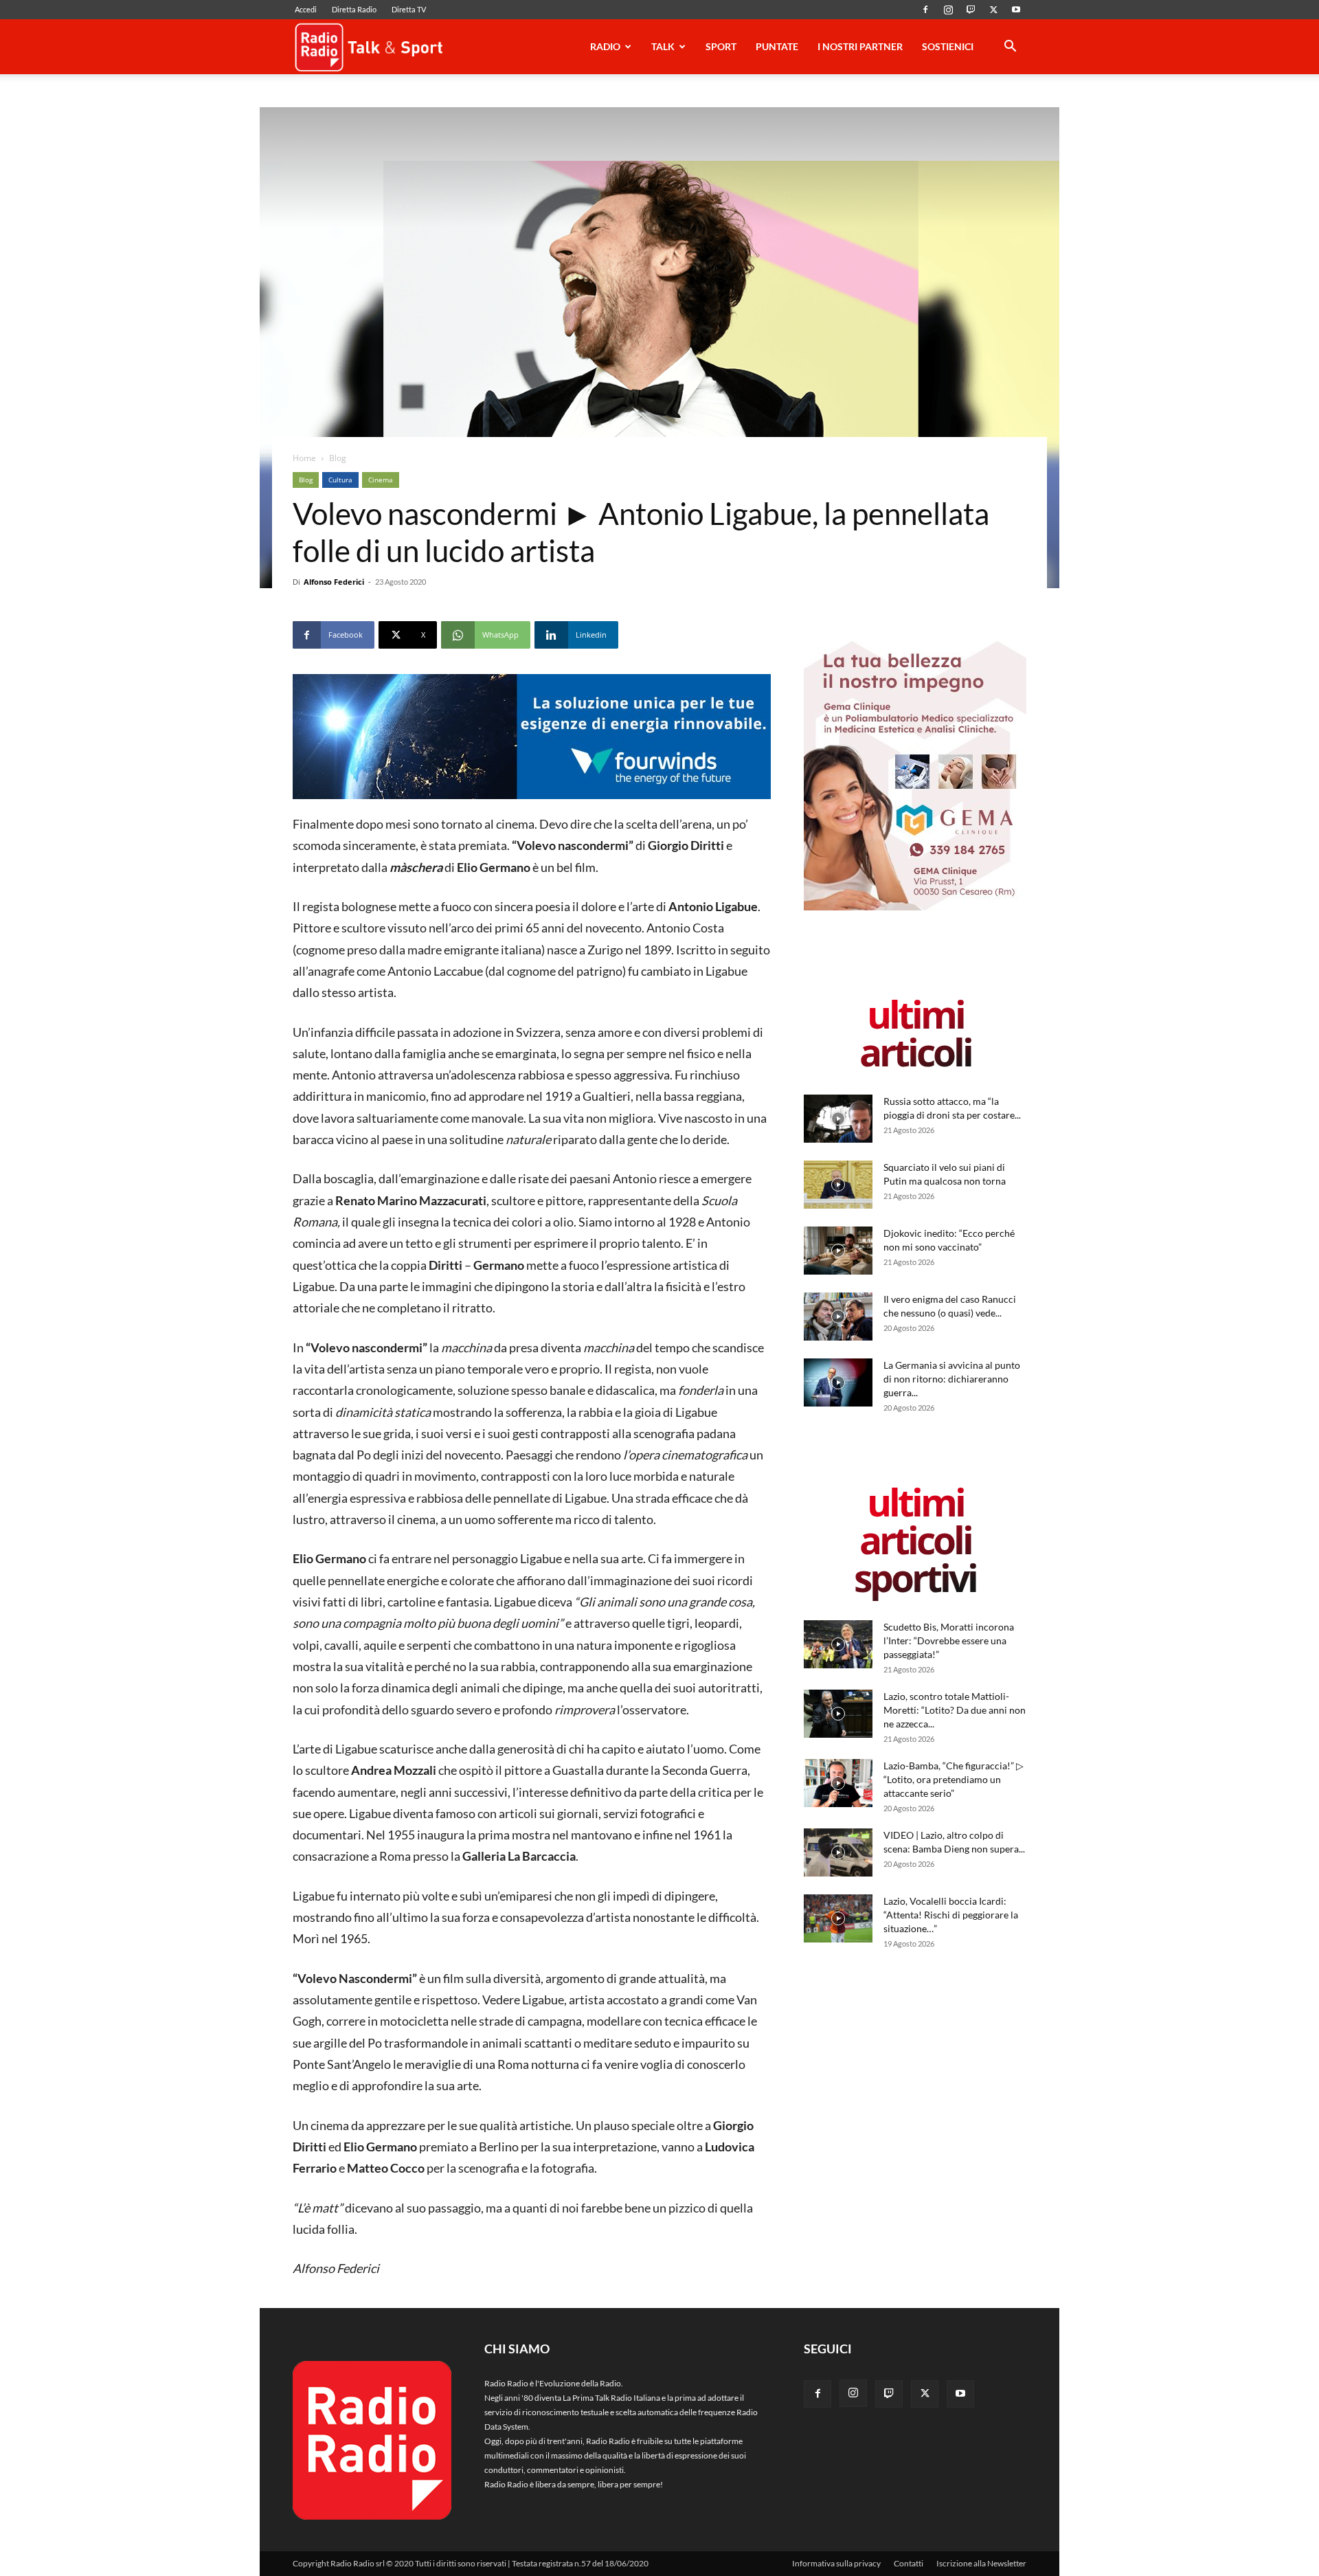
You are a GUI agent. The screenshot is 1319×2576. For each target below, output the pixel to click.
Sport (721, 46)
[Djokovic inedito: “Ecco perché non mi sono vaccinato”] (838, 1251)
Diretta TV (409, 9)
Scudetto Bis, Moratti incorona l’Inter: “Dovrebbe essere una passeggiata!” (949, 1640)
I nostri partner (860, 46)
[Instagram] (948, 10)
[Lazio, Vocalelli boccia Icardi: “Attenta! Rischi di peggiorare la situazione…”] (838, 1918)
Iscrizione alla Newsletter (981, 2563)
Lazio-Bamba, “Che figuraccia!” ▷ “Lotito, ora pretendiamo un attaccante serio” (954, 1779)
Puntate (777, 46)
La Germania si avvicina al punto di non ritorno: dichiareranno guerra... (952, 1379)
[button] (1010, 48)
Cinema (381, 480)
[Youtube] (1016, 10)
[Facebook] (925, 10)
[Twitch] (971, 10)
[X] (993, 10)
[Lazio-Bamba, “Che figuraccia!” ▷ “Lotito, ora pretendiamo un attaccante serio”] (838, 1783)
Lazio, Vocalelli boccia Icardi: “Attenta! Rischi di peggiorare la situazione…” (951, 1915)
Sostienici (948, 46)
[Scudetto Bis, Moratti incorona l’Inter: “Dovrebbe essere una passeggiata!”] (838, 1644)
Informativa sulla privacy (836, 2563)
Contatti (909, 2563)
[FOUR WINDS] (532, 737)
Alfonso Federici (334, 582)
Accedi (306, 9)
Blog (306, 480)
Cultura (340, 480)
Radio (605, 46)
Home (304, 458)
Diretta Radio (354, 9)
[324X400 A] (915, 907)
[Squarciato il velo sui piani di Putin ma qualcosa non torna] (838, 1185)
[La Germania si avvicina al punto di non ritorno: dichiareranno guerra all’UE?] (838, 1382)
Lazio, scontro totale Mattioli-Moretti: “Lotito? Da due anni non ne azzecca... (955, 1710)
